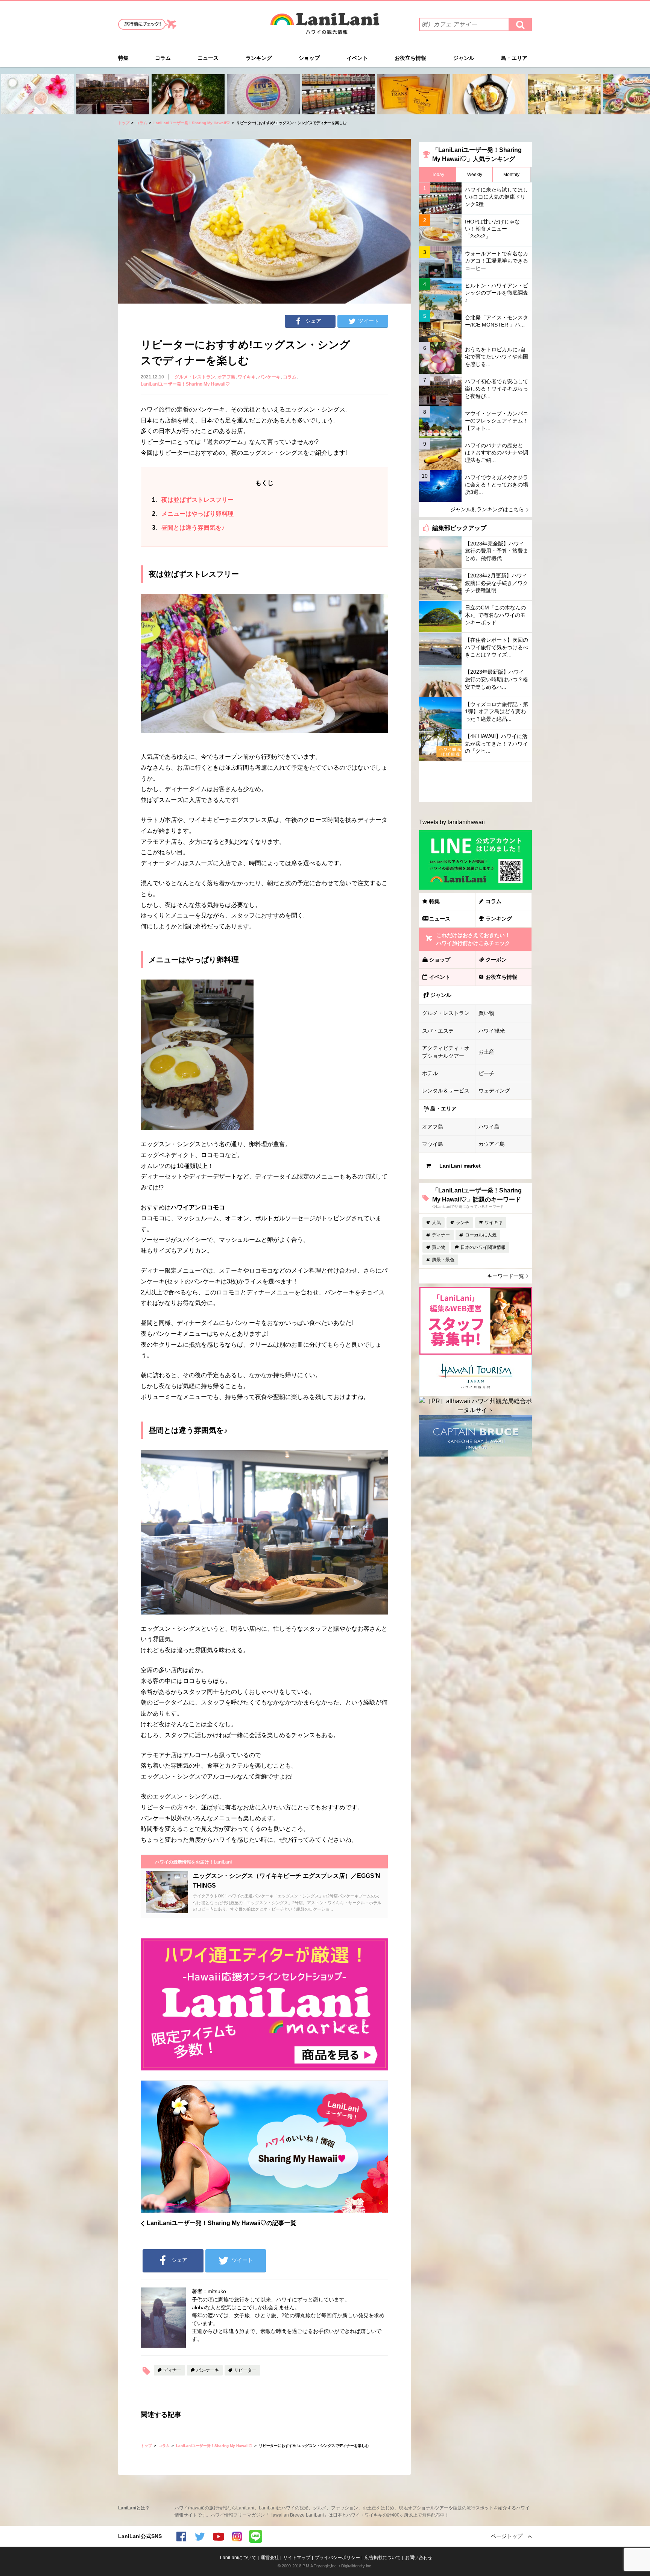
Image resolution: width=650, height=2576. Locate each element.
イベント (357, 58)
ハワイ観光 (492, 1031)
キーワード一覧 (506, 1276)
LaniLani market (460, 1166)
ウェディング (494, 1091)
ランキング (259, 58)
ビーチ (486, 1073)
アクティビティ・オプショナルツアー (446, 1052)
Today (438, 175)
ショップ (309, 58)
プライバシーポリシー (337, 2558)
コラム (163, 58)
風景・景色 (443, 1260)
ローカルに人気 (481, 1235)
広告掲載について (383, 2558)
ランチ (463, 1223)
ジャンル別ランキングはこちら (487, 509)
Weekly (475, 175)
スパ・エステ (438, 1031)
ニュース (208, 58)
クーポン (496, 960)
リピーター (245, 2370)
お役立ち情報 (410, 58)
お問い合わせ (419, 2558)
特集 (123, 58)
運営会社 (270, 2558)
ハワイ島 (489, 1127)
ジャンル (464, 58)
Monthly (511, 175)
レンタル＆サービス (446, 1091)
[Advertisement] (475, 782)
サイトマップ (297, 2558)
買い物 (486, 1013)
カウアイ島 (492, 1144)
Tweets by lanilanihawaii (452, 822)
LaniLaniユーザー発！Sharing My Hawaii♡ (192, 123)
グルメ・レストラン (195, 377)
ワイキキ (247, 377)
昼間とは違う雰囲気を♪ (188, 528)
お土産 (486, 1052)
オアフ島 (226, 377)
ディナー (172, 2370)
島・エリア (514, 58)
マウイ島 (433, 1144)
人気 (436, 1223)
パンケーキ (269, 377)
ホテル (430, 1073)
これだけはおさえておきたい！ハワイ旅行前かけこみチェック (473, 939)
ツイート (369, 321)
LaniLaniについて (238, 2558)
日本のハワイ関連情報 (483, 1247)
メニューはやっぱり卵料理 (193, 514)
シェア (313, 321)
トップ (124, 123)
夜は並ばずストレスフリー (193, 500)
